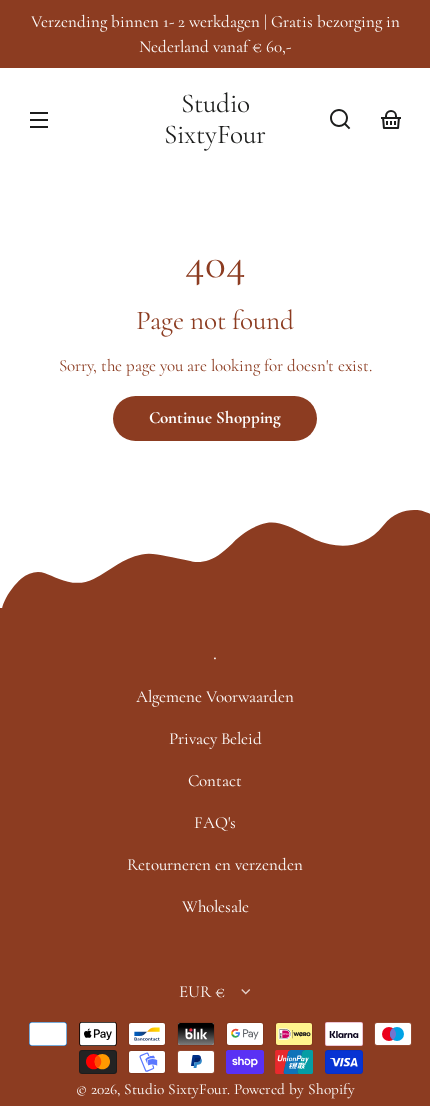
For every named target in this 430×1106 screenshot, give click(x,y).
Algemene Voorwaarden (215, 696)
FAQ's (215, 822)
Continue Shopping (215, 417)
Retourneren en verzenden (215, 864)
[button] (340, 119)
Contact (215, 780)
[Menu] (39, 119)
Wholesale (215, 906)
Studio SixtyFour (175, 1089)
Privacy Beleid (215, 738)
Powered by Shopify (294, 1089)
